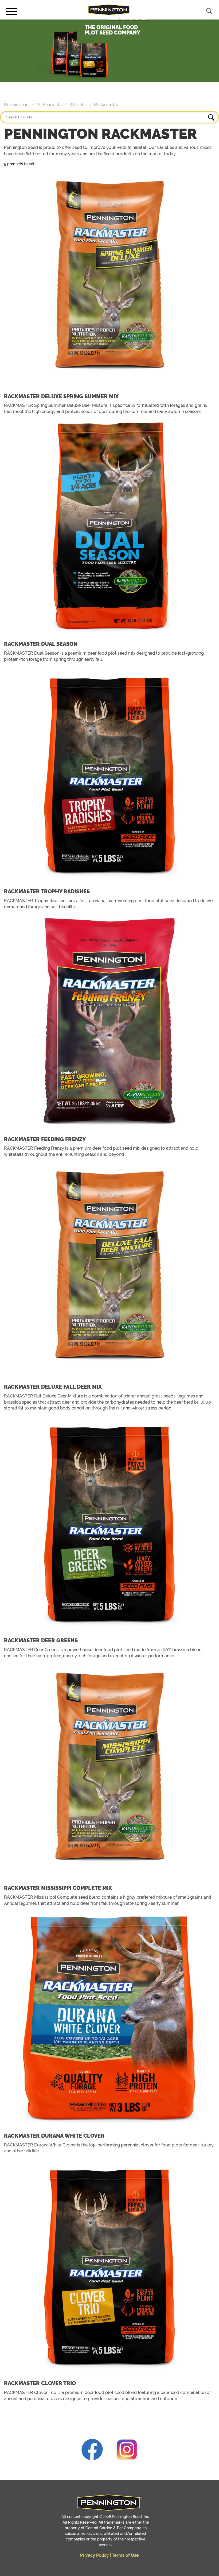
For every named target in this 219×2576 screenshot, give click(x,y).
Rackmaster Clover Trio (40, 2383)
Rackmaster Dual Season (41, 644)
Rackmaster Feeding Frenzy (45, 1139)
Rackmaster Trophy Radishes (47, 891)
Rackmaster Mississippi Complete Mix (58, 1888)
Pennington (16, 105)
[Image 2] (127, 2451)
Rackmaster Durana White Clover (54, 2136)
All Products (49, 105)
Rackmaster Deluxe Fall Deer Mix (53, 1387)
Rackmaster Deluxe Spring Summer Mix (61, 396)
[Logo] (109, 10)
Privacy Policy (94, 2555)
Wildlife (78, 105)
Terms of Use (125, 2555)
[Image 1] (92, 2451)
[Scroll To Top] (20, 2568)
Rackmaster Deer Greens (41, 1640)
